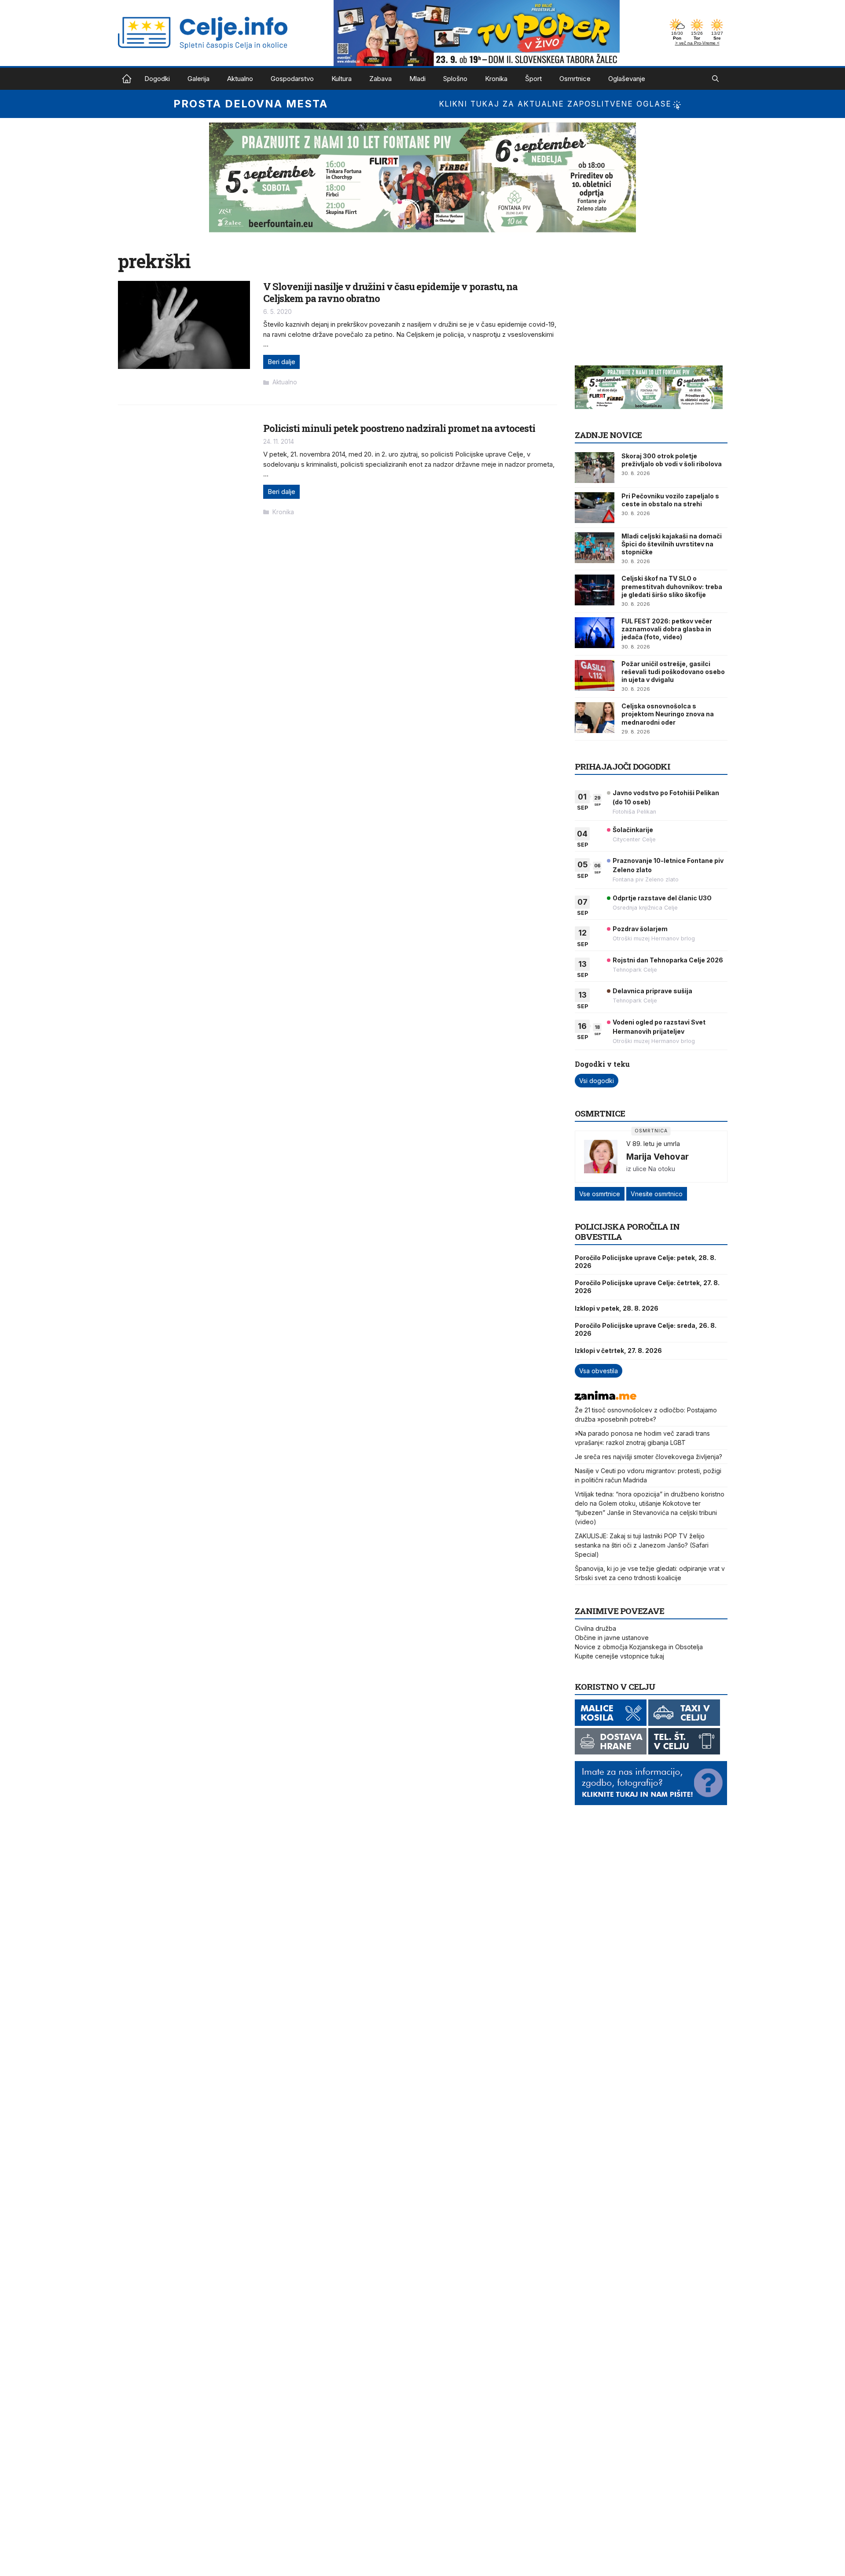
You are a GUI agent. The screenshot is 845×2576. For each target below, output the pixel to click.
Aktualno (240, 79)
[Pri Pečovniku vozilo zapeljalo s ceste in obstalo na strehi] (595, 508)
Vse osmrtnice (600, 1194)
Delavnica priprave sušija (652, 991)
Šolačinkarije (633, 830)
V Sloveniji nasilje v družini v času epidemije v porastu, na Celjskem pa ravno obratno (390, 292)
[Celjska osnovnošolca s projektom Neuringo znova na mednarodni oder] (595, 718)
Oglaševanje (627, 79)
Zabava (380, 79)
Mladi (417, 79)
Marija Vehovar (658, 1157)
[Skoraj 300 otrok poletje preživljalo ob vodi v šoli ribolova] (595, 468)
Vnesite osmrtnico (657, 1194)
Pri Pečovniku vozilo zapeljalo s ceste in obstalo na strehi (670, 500)
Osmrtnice (575, 79)
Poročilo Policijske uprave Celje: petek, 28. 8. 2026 (645, 1262)
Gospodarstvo (292, 79)
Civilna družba (595, 1628)
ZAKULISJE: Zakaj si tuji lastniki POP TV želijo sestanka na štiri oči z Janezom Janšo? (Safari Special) (642, 1545)
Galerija (198, 79)
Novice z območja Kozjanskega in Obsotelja (639, 1647)
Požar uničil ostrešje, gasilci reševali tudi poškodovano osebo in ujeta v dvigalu (673, 672)
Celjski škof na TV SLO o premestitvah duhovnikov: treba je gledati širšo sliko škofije (672, 586)
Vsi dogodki (597, 1081)
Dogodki (157, 79)
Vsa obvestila (599, 1371)
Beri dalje (281, 362)
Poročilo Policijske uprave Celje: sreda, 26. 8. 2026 (646, 1329)
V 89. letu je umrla (653, 1144)
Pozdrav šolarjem (640, 929)
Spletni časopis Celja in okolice (127, 79)
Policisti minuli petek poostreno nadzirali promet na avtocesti (399, 428)
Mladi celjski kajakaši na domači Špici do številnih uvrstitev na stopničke (672, 544)
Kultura (342, 79)
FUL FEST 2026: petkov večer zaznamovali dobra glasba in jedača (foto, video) (667, 629)
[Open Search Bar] (715, 79)
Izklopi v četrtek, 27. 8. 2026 (618, 1351)
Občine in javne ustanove (612, 1638)
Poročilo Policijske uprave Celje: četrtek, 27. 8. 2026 (647, 1287)
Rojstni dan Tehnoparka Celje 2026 (668, 960)
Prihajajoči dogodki (623, 766)
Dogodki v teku (602, 1064)
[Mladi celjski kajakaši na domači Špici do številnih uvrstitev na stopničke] (595, 548)
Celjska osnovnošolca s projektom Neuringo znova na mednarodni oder (668, 714)
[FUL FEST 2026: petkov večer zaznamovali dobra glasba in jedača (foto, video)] (595, 633)
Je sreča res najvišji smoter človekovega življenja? (648, 1457)
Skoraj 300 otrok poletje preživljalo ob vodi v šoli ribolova (672, 460)
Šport (533, 79)
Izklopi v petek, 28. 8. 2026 (617, 1308)
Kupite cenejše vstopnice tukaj (619, 1656)
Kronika (496, 79)
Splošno (455, 79)
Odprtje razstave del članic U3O (662, 898)
